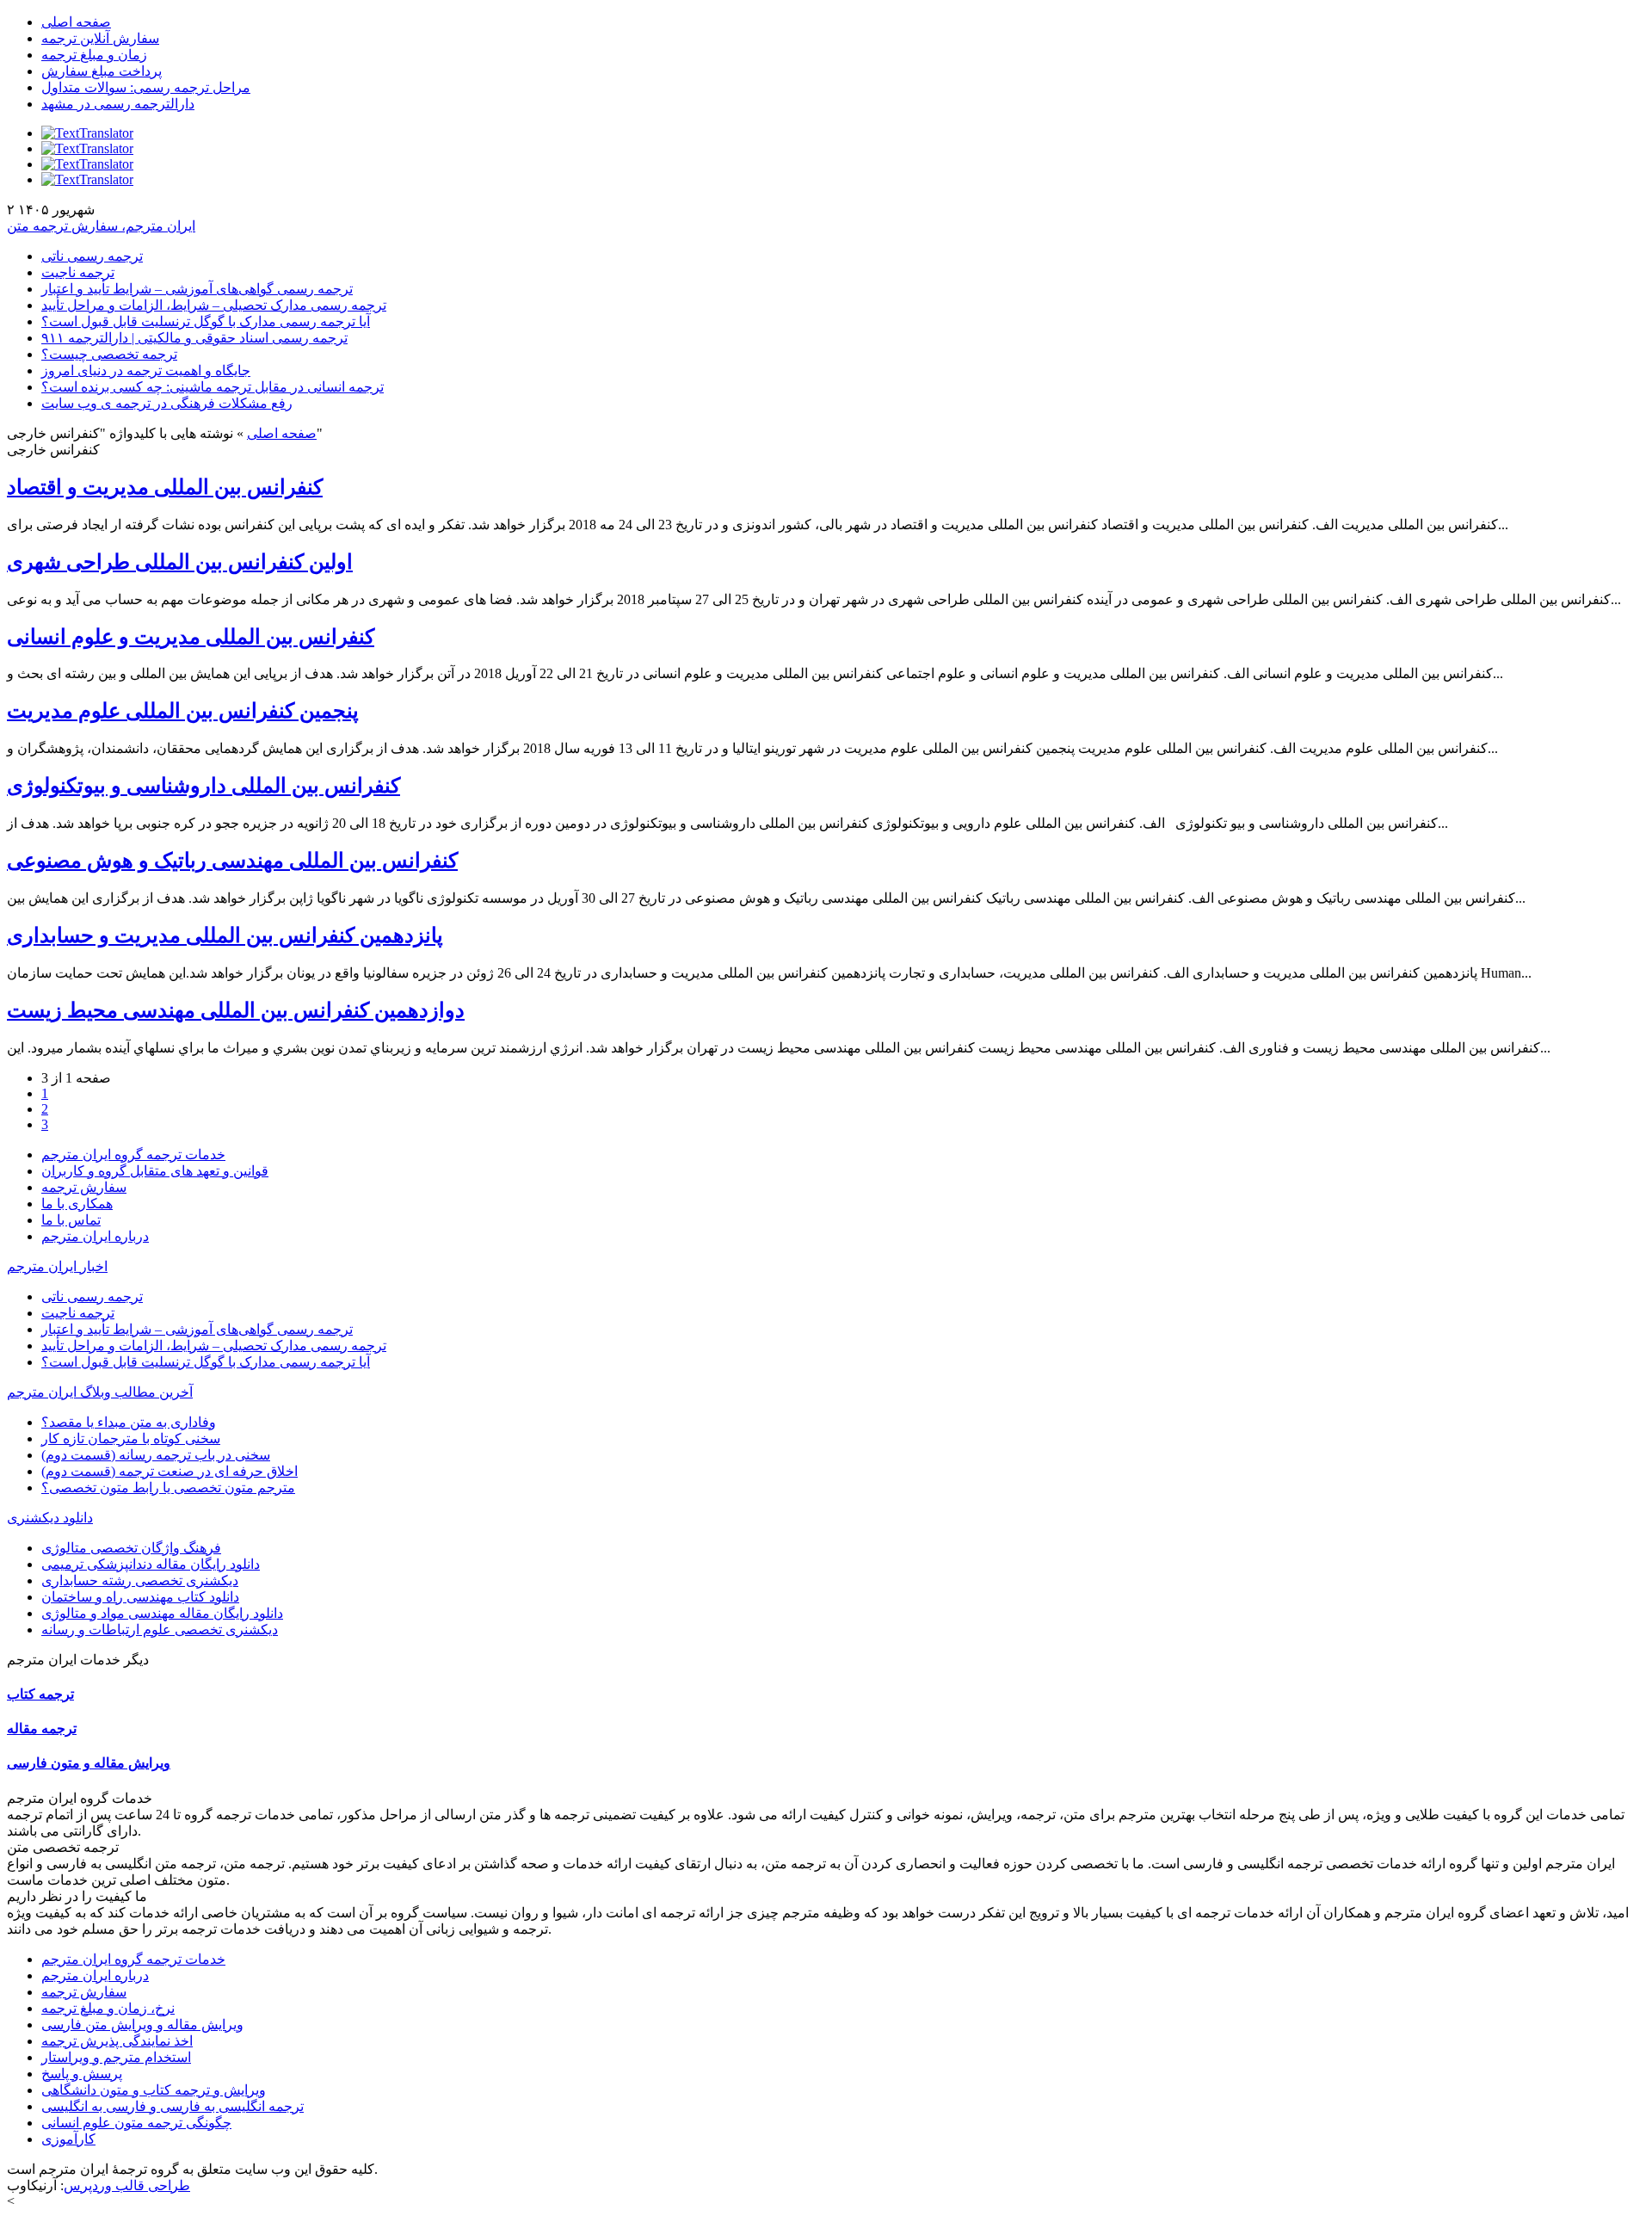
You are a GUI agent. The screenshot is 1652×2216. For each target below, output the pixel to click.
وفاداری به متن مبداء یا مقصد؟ (129, 1422)
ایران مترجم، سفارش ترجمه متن (101, 226)
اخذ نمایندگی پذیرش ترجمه (117, 2041)
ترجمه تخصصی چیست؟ (109, 354)
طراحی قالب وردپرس (127, 2185)
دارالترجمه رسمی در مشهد (118, 104)
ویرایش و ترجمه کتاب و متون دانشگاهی (154, 2090)
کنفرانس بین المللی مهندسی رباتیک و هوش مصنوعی (232, 861)
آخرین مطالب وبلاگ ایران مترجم (100, 1392)
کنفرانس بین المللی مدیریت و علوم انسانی (191, 637)
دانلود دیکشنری (50, 1518)
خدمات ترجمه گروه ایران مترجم (133, 1154)
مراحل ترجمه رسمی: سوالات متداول (146, 87)
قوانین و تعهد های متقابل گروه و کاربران (155, 1171)
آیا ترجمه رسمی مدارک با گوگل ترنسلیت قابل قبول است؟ (206, 321)
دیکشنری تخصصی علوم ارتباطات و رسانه (160, 1630)
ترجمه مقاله (42, 1728)
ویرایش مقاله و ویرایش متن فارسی (142, 2025)
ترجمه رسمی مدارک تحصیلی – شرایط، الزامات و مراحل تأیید (214, 305)
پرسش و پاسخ (82, 2074)
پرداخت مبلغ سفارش (102, 71)
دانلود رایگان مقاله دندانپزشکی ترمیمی (151, 1564)
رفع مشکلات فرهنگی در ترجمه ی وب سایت (167, 403)
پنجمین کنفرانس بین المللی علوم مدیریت (183, 711)
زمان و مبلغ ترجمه (94, 55)
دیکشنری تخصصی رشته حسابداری (140, 1580)
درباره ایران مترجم (95, 1236)
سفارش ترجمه (84, 1187)
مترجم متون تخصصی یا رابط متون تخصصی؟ (168, 1488)
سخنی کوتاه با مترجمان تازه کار (131, 1438)
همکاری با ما (77, 1204)
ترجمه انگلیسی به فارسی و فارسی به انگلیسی (173, 2106)
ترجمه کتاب (40, 1694)
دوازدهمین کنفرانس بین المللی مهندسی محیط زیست (236, 1010)
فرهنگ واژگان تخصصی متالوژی (131, 1548)
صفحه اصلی (76, 22)
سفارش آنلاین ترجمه (100, 38)
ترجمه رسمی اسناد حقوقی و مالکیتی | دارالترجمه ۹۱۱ (194, 338)
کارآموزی (68, 2139)
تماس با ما (71, 1220)
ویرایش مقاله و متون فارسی (89, 1763)
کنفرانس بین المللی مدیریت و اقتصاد (165, 487)
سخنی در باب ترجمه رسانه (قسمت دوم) (156, 1455)
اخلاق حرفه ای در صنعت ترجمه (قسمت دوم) (170, 1471)
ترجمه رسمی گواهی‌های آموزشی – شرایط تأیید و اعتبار (197, 289)
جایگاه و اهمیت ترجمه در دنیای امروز (146, 370)
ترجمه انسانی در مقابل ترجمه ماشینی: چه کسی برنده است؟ (213, 387)
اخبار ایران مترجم (57, 1266)
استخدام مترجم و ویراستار (116, 2057)
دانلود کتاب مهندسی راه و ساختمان (140, 1597)
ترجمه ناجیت (78, 272)
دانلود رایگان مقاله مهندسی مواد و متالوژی (162, 1613)
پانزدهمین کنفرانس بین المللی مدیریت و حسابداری (225, 935)
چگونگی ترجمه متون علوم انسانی (136, 2123)
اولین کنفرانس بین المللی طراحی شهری (180, 562)
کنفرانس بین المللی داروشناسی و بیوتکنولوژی (203, 786)
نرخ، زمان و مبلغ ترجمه (108, 2008)
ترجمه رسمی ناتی (92, 256)
